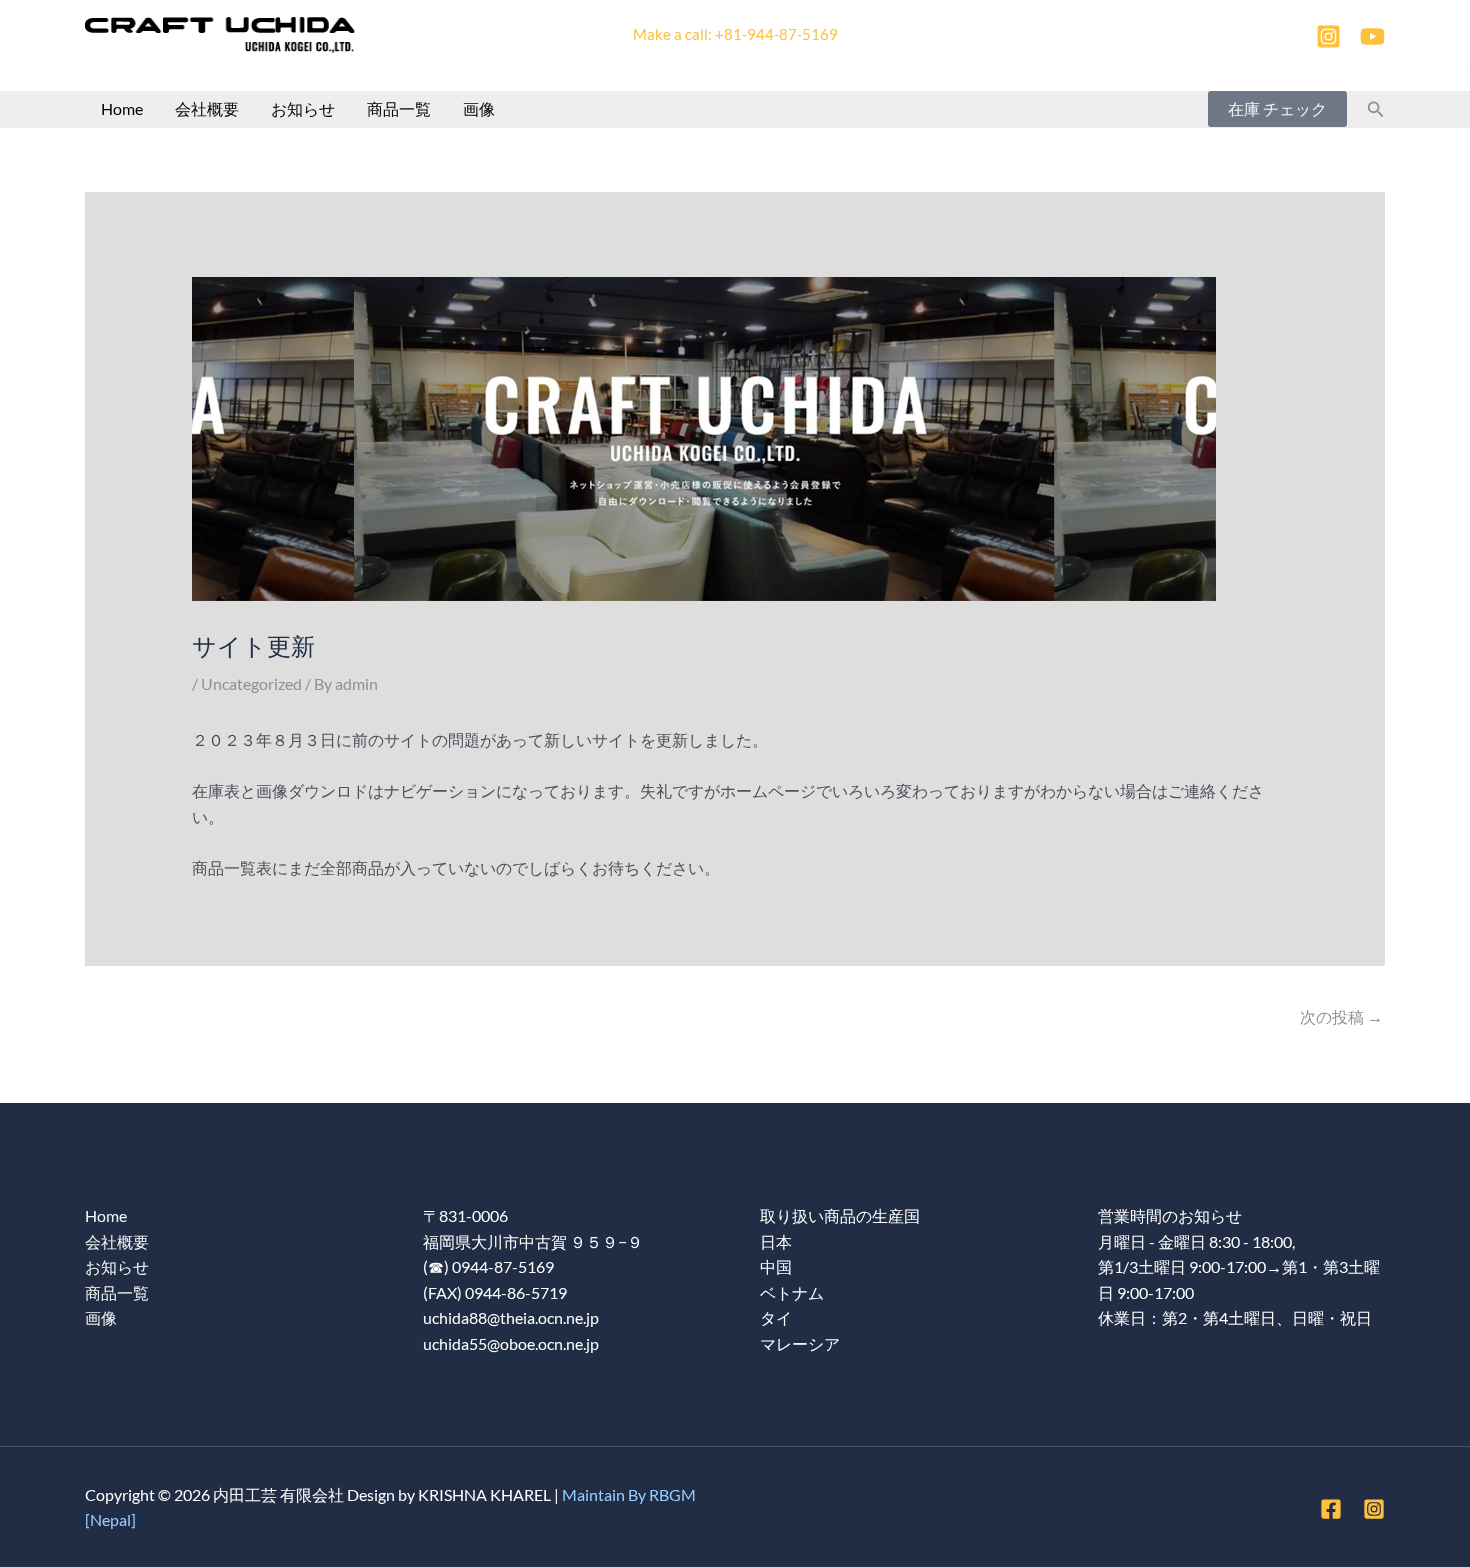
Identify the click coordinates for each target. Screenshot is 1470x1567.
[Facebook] (1331, 1509)
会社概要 (207, 108)
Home (122, 108)
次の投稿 (1341, 1016)
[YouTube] (1372, 36)
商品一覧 (399, 108)
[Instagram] (1328, 36)
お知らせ (303, 108)
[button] (1277, 109)
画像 (479, 108)
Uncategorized (251, 683)
